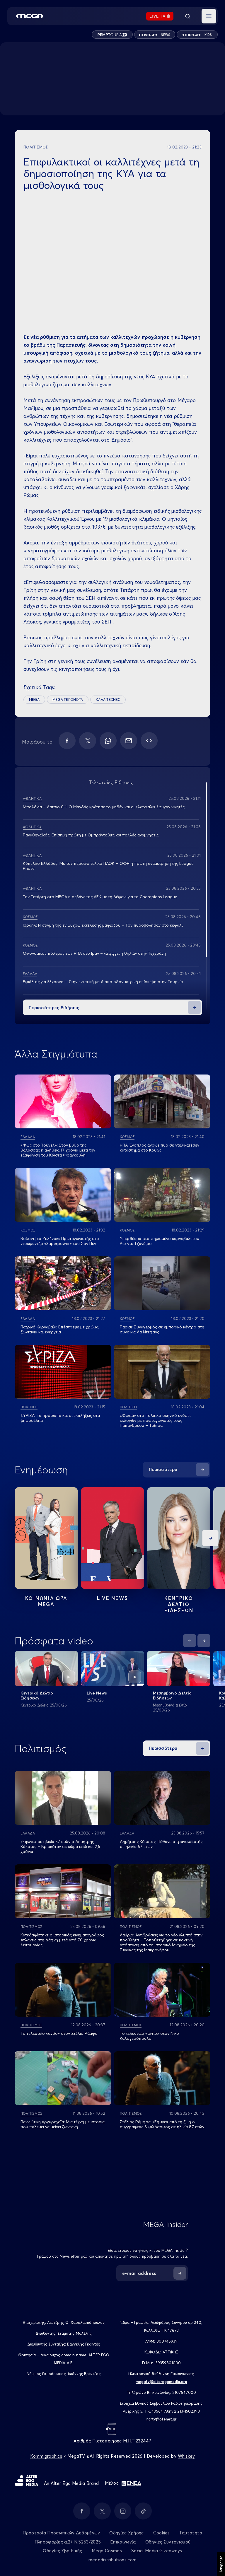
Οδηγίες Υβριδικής (62, 2551)
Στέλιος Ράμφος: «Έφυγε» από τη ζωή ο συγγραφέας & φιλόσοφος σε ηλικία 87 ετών (162, 2124)
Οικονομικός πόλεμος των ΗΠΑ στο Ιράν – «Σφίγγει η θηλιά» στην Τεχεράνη (94, 953)
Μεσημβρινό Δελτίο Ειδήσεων (172, 1696)
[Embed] (149, 741)
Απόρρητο (221, 2564)
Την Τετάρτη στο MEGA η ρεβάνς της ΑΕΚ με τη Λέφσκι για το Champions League (100, 897)
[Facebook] (67, 741)
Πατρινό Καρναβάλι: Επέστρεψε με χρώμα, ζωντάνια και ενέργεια (60, 1329)
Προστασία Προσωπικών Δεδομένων (61, 2533)
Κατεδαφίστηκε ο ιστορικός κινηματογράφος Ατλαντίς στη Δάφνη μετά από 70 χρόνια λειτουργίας (62, 1940)
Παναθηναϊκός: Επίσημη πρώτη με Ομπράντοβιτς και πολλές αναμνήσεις (91, 835)
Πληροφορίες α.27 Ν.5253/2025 (68, 2542)
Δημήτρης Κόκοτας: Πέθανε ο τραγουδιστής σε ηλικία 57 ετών (161, 1844)
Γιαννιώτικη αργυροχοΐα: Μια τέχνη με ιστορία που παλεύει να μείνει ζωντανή (63, 2124)
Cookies (162, 2533)
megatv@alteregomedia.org (161, 2382)
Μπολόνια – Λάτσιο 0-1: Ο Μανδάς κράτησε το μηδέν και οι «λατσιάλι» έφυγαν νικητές (104, 807)
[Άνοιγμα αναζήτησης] (187, 16)
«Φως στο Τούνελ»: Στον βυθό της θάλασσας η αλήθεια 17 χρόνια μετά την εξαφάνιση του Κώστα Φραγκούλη (58, 1150)
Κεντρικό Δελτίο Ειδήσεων (37, 1696)
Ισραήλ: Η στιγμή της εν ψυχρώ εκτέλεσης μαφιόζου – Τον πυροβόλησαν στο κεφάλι (103, 925)
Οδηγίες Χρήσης (126, 2533)
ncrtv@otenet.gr (162, 2419)
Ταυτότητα (191, 2533)
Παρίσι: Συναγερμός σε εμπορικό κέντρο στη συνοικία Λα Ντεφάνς (162, 1329)
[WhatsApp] (108, 741)
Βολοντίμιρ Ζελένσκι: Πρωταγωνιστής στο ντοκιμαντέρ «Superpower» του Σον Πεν (60, 1241)
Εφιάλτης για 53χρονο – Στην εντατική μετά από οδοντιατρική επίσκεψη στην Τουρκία (103, 982)
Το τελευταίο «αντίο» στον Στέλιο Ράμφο (59, 2033)
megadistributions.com (112, 2560)
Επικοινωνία (123, 2542)
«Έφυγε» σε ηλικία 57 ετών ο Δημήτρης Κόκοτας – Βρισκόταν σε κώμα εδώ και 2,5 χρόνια (60, 1846)
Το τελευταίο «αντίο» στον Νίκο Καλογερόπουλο (149, 2036)
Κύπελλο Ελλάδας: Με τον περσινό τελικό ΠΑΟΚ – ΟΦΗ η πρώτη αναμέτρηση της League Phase (108, 866)
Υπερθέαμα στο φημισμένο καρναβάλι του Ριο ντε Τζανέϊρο (160, 1241)
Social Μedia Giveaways (157, 2551)
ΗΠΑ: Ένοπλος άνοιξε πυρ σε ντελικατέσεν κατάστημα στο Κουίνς (160, 1148)
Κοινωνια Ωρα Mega (46, 1601)
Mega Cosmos (107, 2551)
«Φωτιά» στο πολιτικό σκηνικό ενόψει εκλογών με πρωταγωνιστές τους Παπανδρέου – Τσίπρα (155, 1420)
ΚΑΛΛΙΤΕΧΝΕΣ (108, 699)
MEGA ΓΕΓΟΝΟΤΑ (68, 699)
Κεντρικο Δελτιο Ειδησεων (179, 1604)
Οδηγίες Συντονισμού (168, 2542)
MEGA (34, 699)
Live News (112, 1598)
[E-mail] (129, 741)
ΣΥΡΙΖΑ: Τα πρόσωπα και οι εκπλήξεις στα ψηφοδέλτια (60, 1418)
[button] (209, 16)
